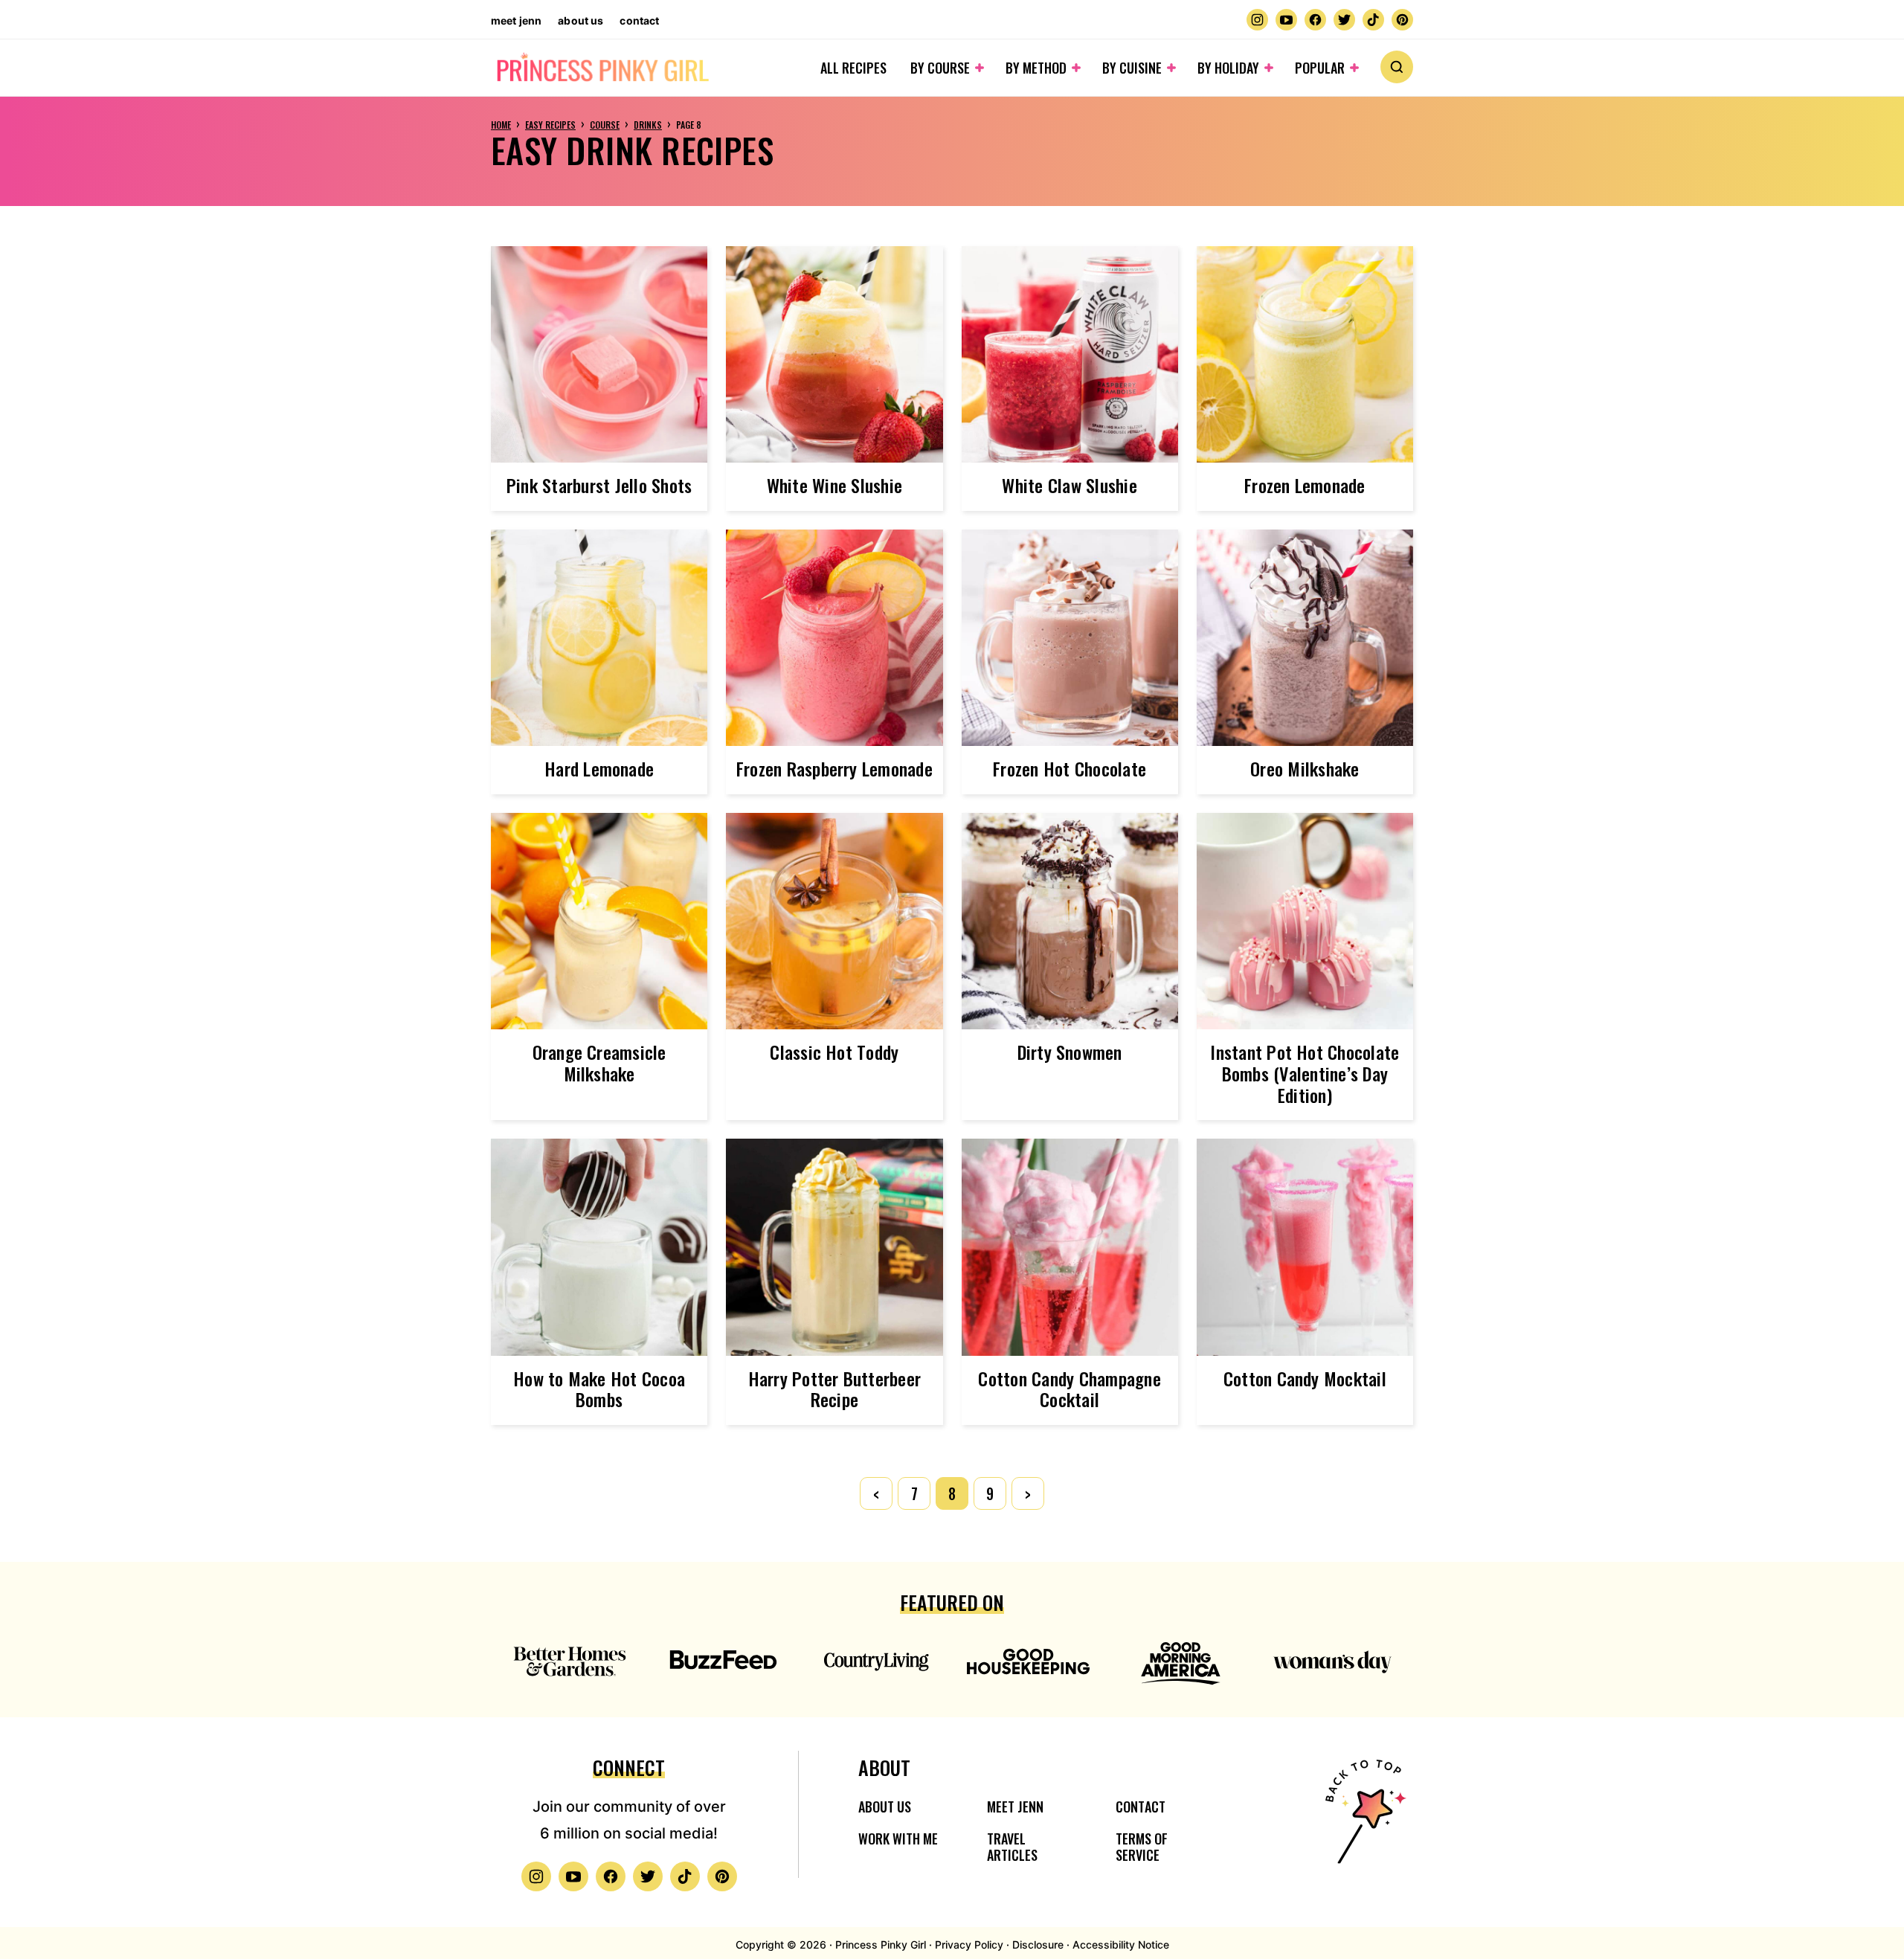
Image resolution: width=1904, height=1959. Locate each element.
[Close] (1191, 838)
